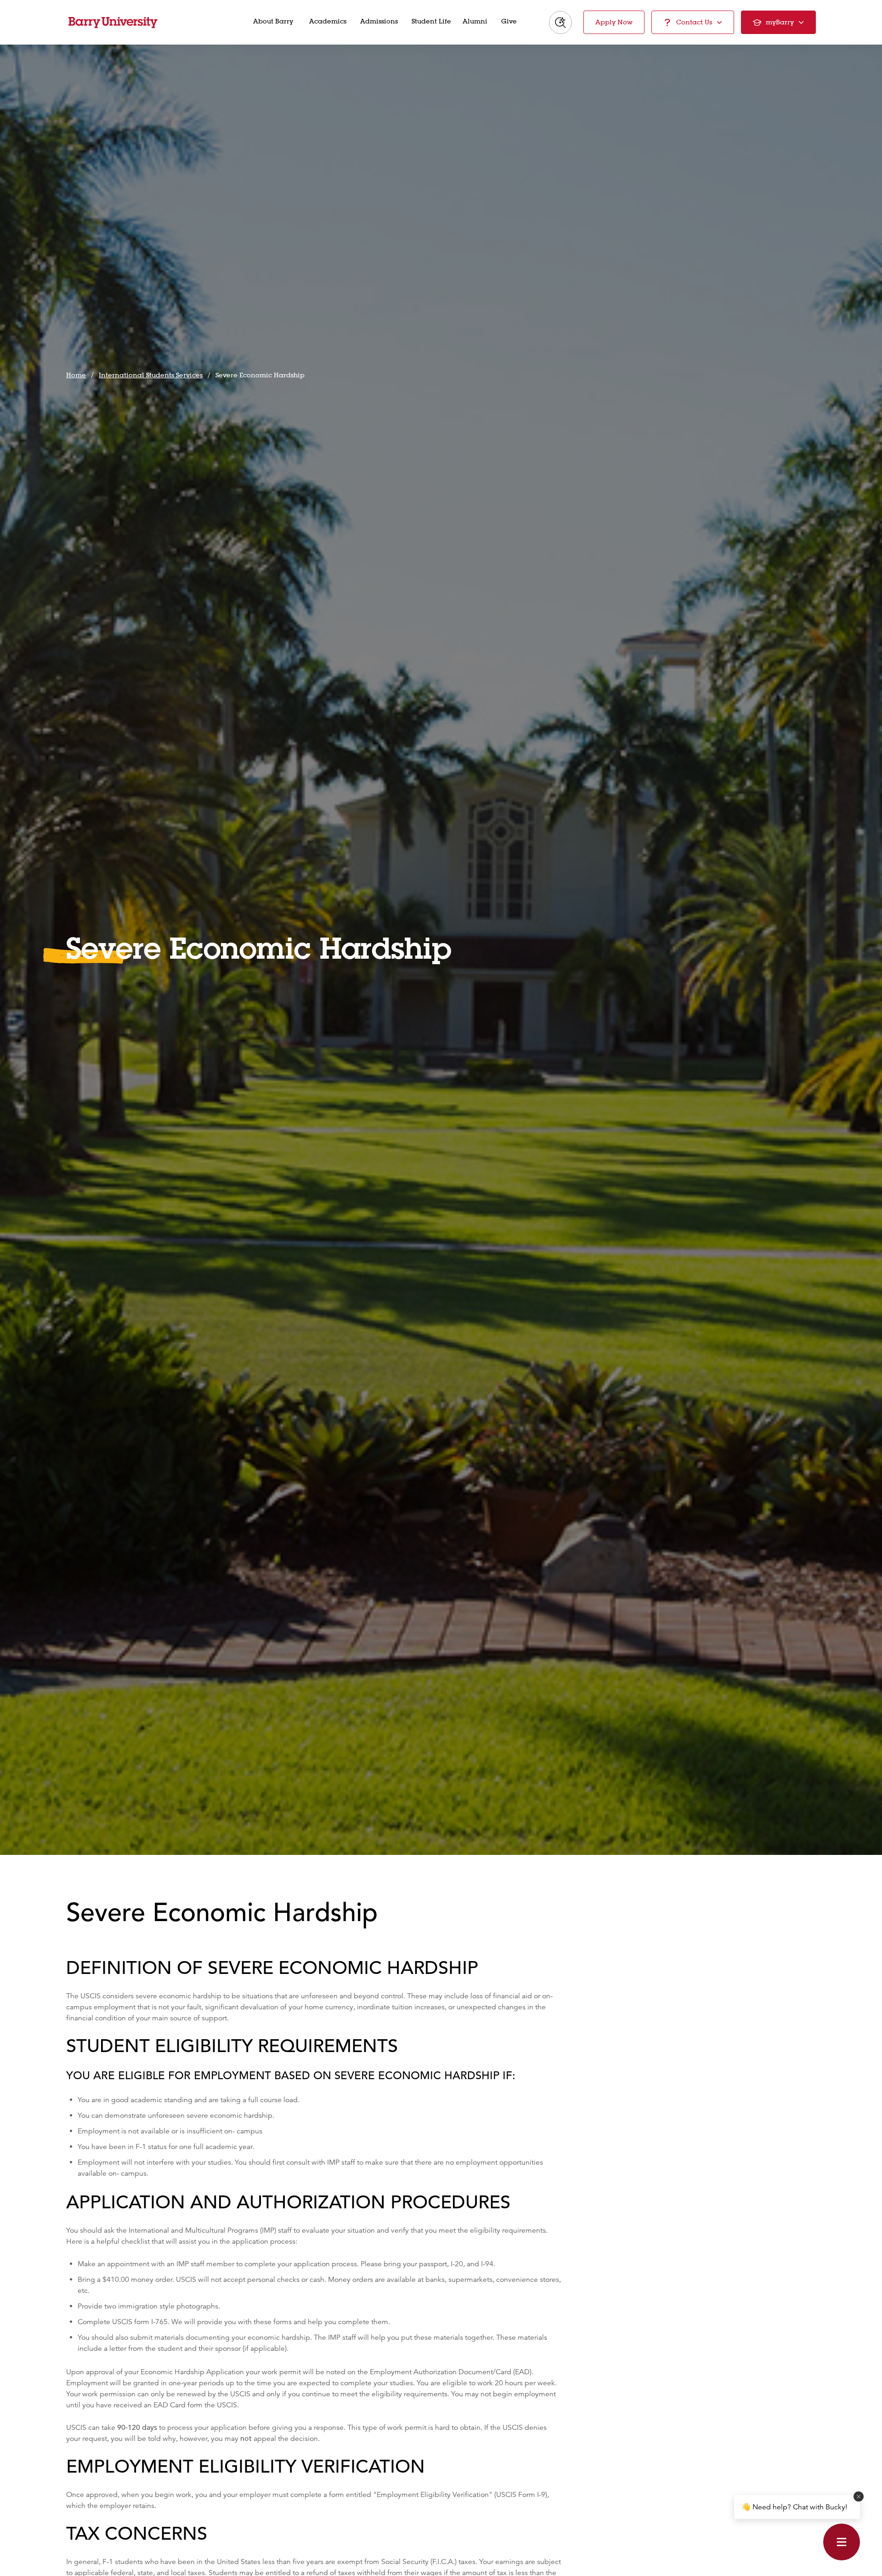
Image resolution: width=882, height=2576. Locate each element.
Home (76, 375)
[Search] (560, 23)
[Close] (859, 2496)
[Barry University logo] (113, 23)
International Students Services (151, 375)
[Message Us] (842, 2542)
